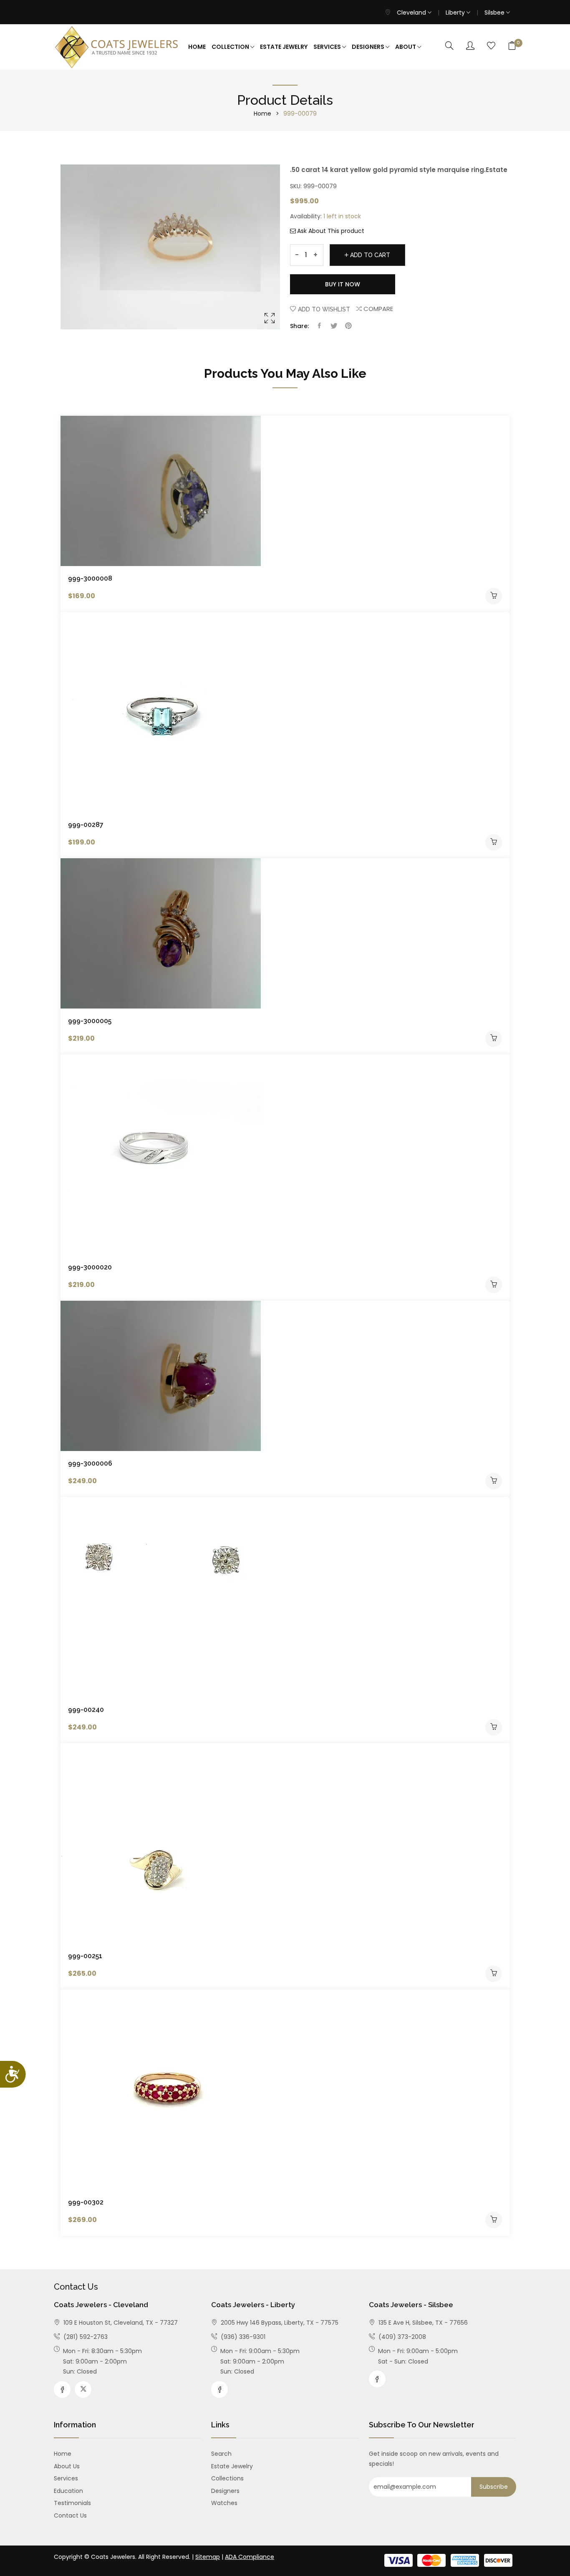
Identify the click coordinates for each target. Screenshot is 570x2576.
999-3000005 (90, 1021)
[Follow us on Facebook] (319, 326)
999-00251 (85, 1956)
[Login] (470, 46)
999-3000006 (90, 1463)
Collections (227, 2478)
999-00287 (86, 825)
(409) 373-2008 (401, 2337)
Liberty (456, 13)
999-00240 (86, 1710)
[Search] (449, 46)
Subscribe (494, 2487)
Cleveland (412, 13)
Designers (369, 47)
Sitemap (208, 2557)
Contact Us (70, 2515)
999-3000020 (90, 1267)
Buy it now (343, 284)
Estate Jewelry (284, 47)
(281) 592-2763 (85, 2337)
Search (221, 2454)
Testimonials (72, 2503)
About (406, 47)
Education (68, 2491)
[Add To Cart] (494, 596)
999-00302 (86, 2202)
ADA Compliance (250, 2557)
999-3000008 (90, 578)
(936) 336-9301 (242, 2337)
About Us (67, 2466)
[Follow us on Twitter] (334, 326)
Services (328, 47)
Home (197, 47)
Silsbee (495, 13)
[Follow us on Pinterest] (348, 326)
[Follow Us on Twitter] (83, 2389)
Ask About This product (331, 231)
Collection (231, 47)
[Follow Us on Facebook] (62, 2389)
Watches (224, 2503)
